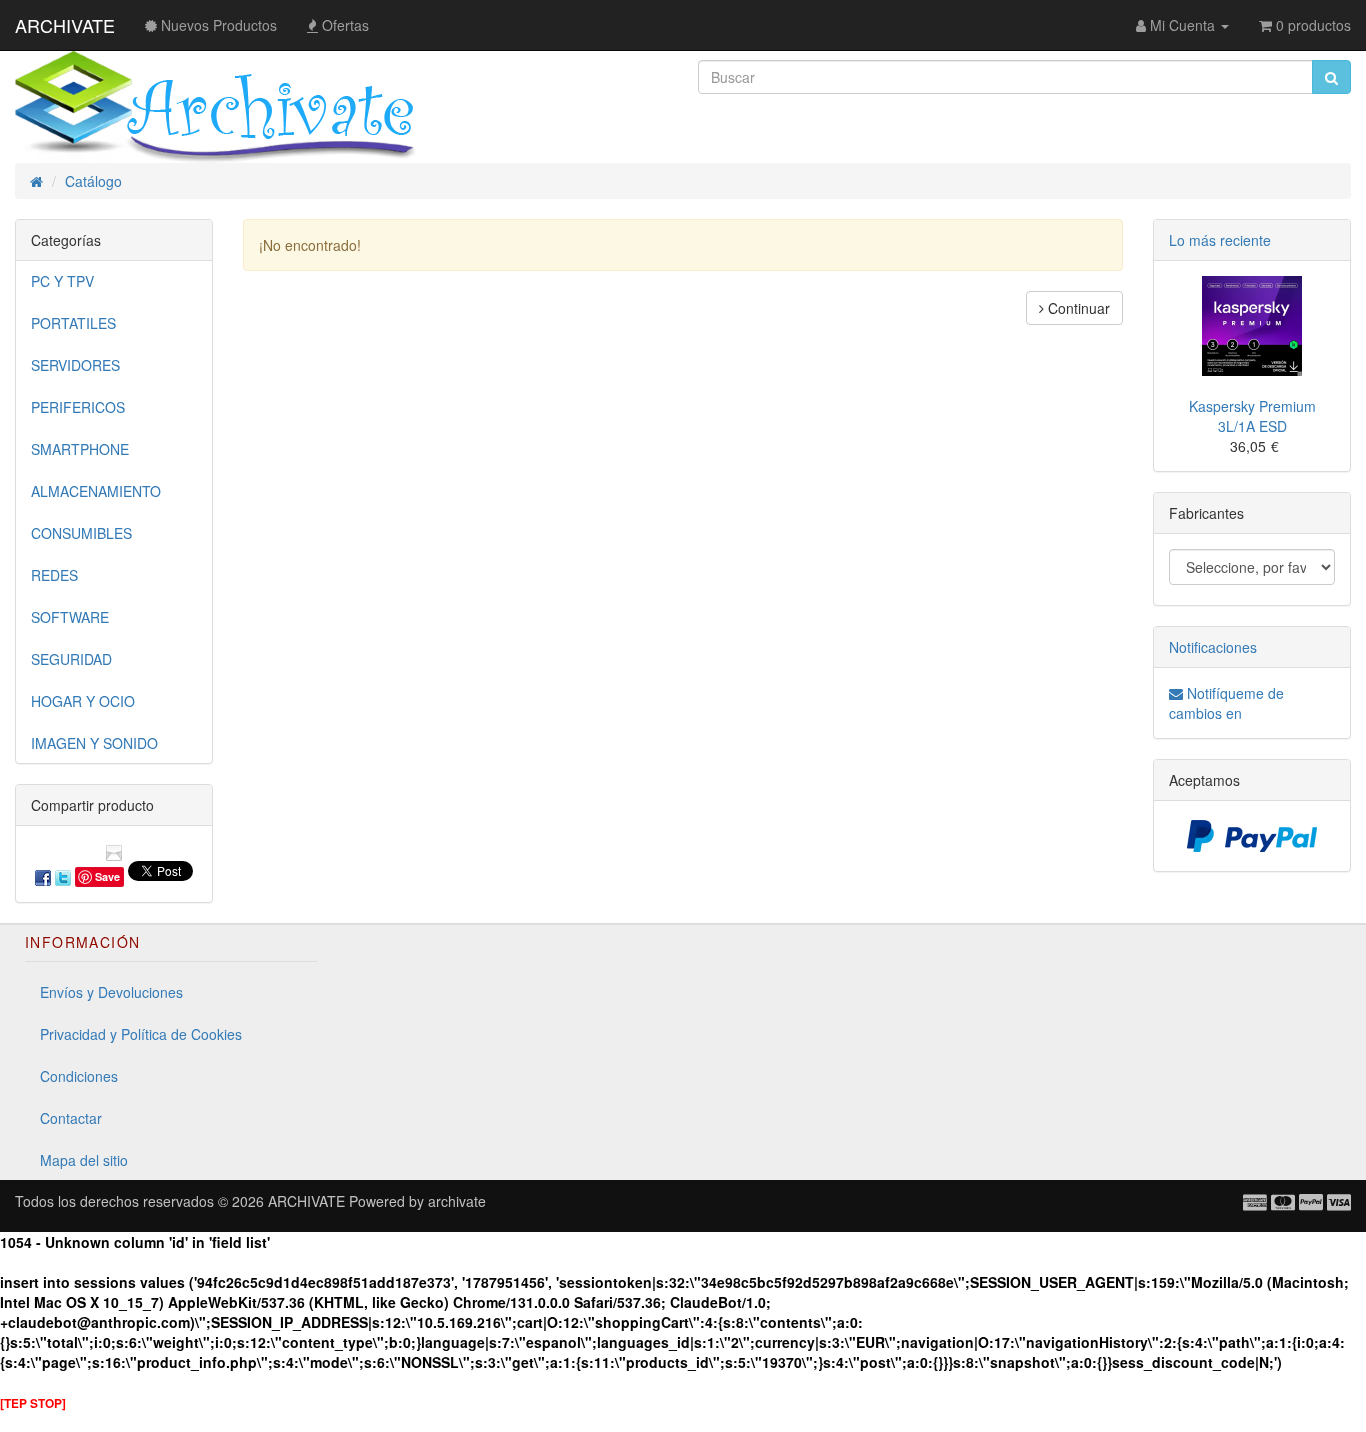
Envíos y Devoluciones (111, 992)
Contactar (71, 1118)
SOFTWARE (70, 617)
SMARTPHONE (80, 449)
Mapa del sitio (84, 1160)
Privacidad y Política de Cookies (141, 1034)
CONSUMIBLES (81, 533)
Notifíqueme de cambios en (1226, 703)
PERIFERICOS (78, 407)
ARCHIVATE (65, 25)
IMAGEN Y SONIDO (94, 743)
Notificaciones (1213, 647)
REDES (54, 575)
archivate (457, 1201)
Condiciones (79, 1076)
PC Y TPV (62, 281)
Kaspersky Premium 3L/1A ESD (1252, 416)
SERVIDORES (75, 365)
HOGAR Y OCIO (83, 701)
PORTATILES (73, 323)
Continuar (1077, 308)
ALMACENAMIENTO (96, 491)
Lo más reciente (1220, 240)
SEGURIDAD (71, 659)
